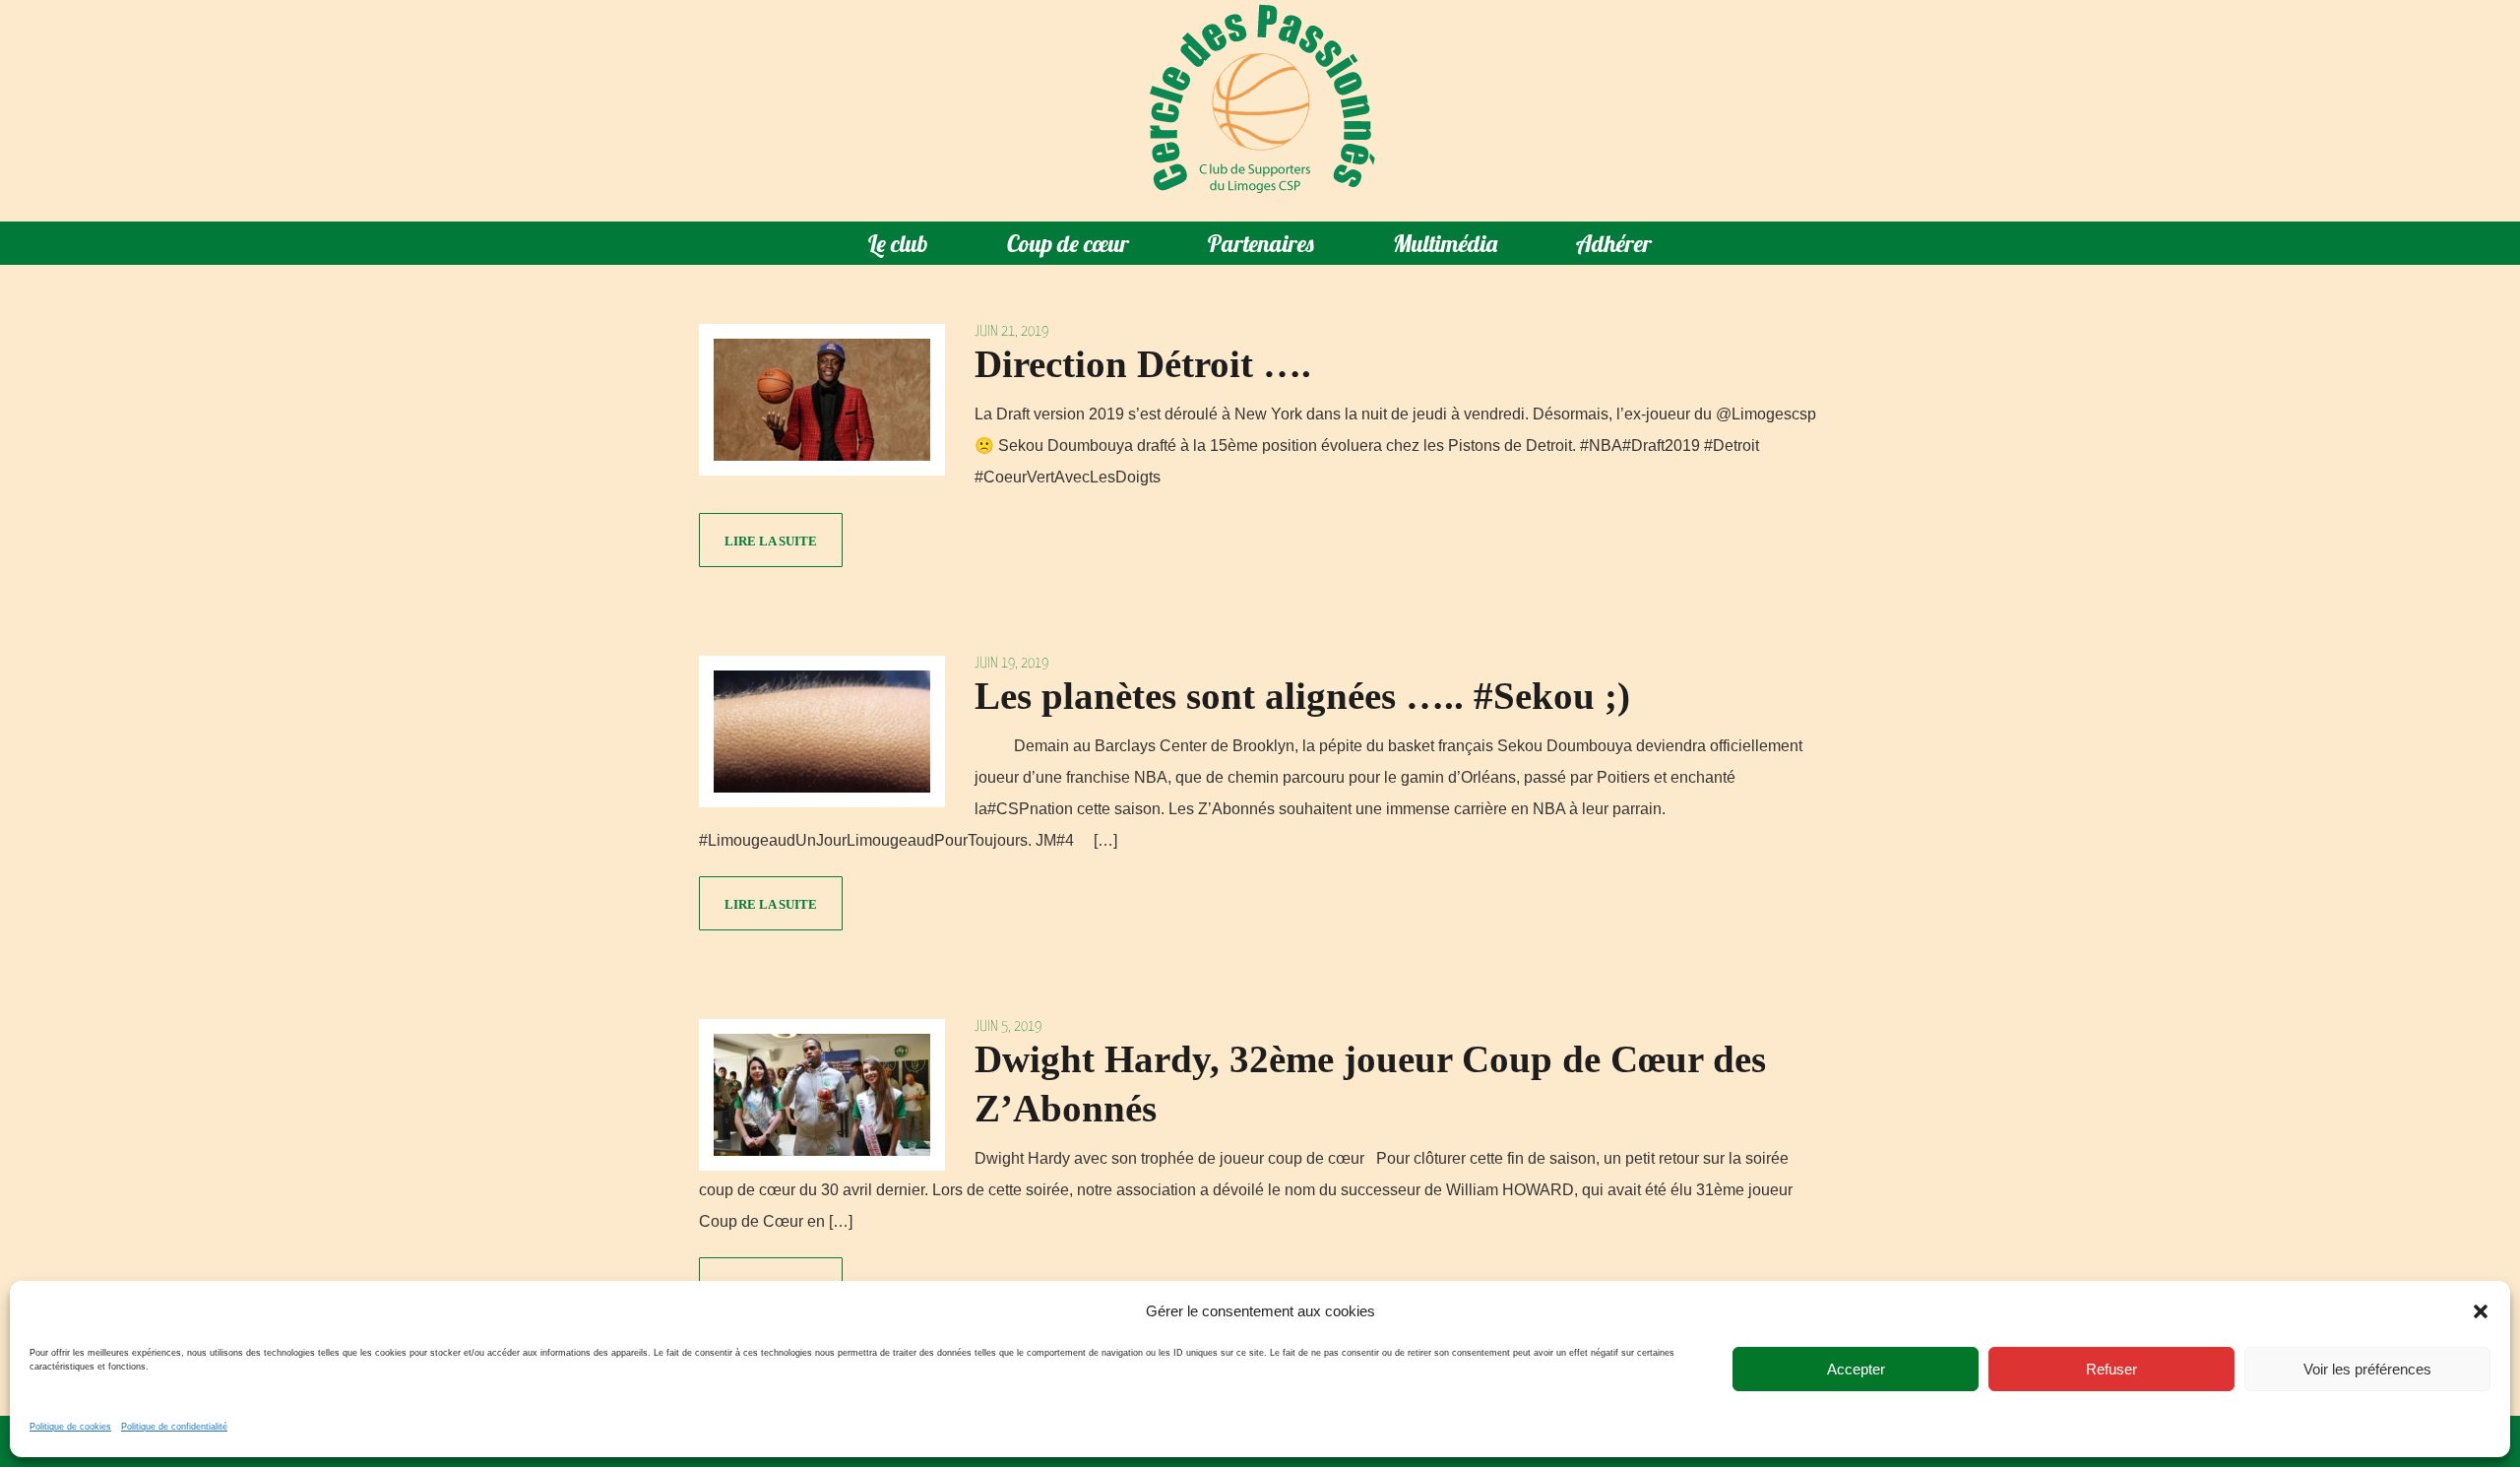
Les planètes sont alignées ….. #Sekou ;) (1302, 696)
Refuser (2111, 1369)
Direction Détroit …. (1143, 364)
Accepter (1856, 1369)
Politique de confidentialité (174, 1427)
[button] (2481, 1311)
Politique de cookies (70, 1427)
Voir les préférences (2367, 1369)
